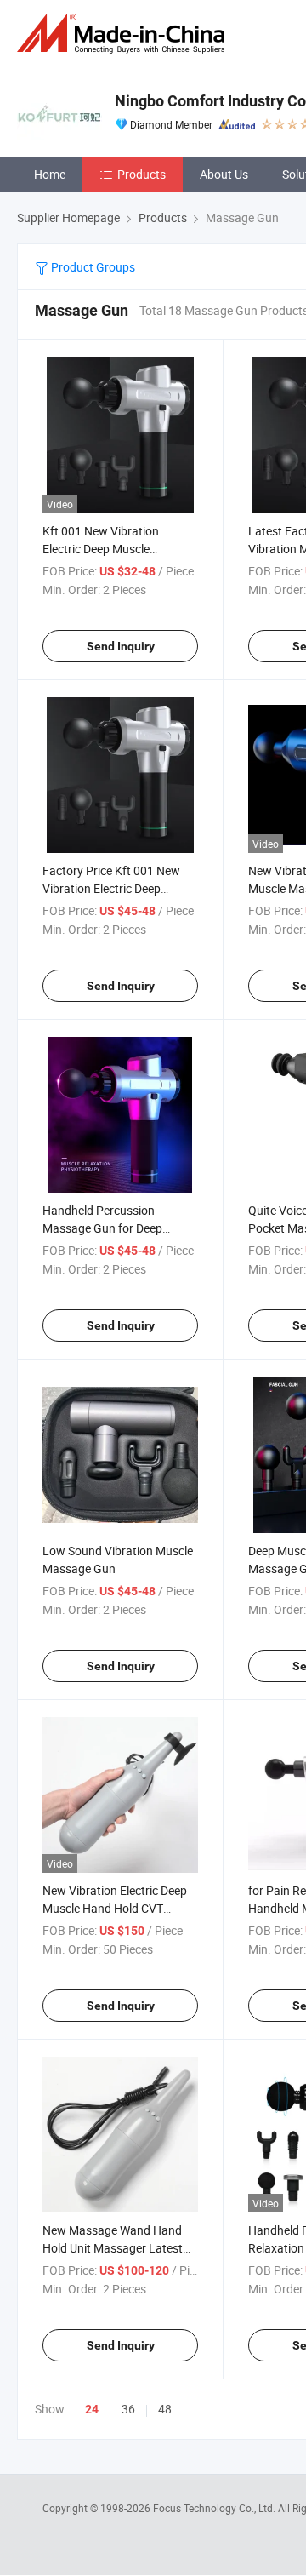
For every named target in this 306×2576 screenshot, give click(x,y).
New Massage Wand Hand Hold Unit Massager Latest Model (113, 2248)
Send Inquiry (121, 646)
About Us (224, 174)
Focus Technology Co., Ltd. (215, 2508)
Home (50, 174)
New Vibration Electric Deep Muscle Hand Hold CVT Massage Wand (115, 1908)
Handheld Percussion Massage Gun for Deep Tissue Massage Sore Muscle (118, 1228)
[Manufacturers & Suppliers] (124, 34)
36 (128, 2409)
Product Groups (92, 267)
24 (92, 2409)
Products (142, 174)
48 (165, 2409)
